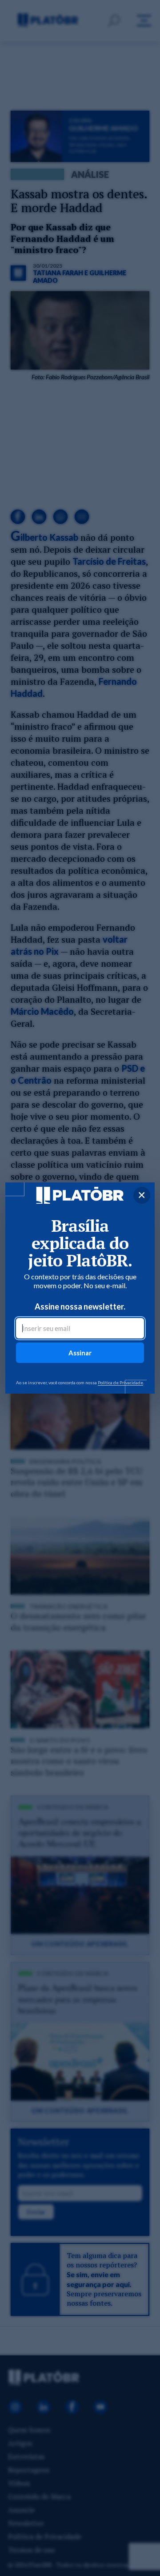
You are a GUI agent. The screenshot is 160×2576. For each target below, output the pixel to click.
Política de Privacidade (120, 1382)
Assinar (80, 1353)
